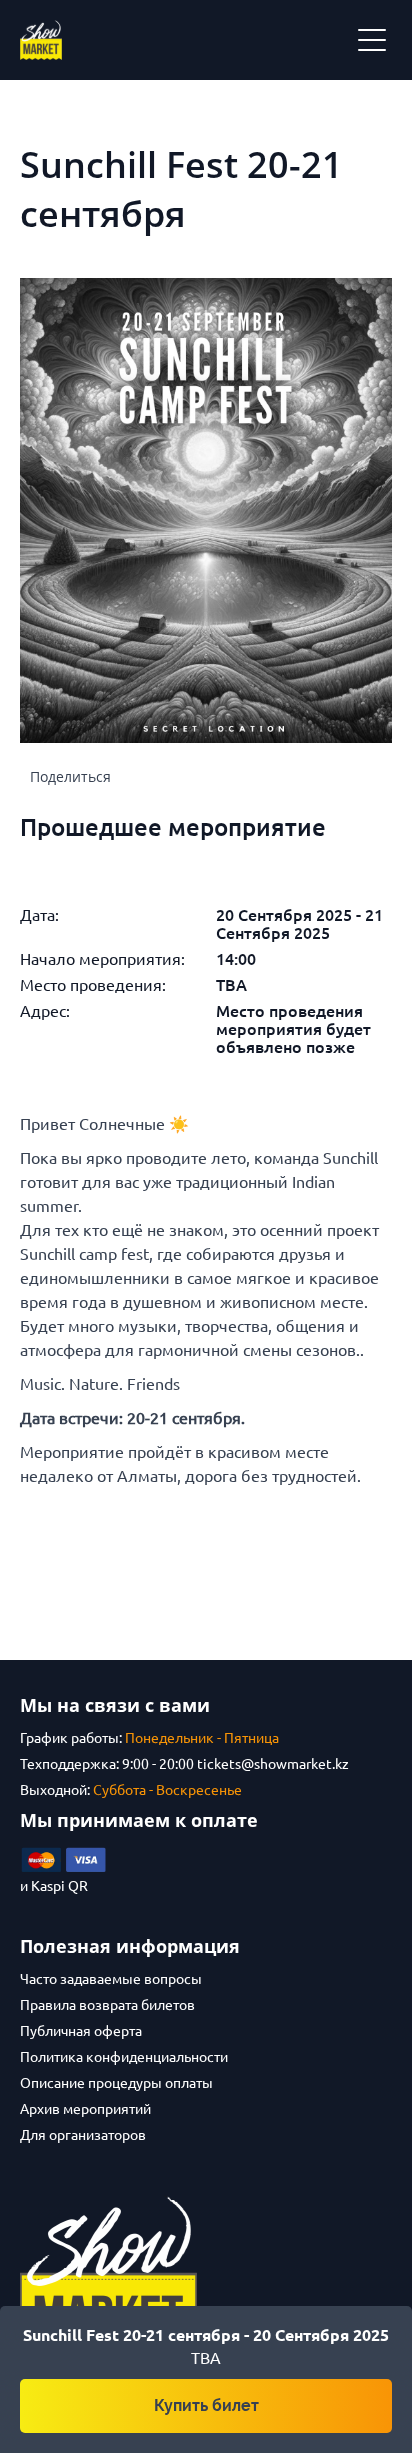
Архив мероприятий (85, 2109)
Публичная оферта (81, 2031)
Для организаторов (83, 2135)
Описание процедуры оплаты (116, 2083)
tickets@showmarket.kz (273, 1764)
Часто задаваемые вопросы (111, 1979)
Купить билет (206, 2405)
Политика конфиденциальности (124, 2057)
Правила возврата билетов (107, 2005)
